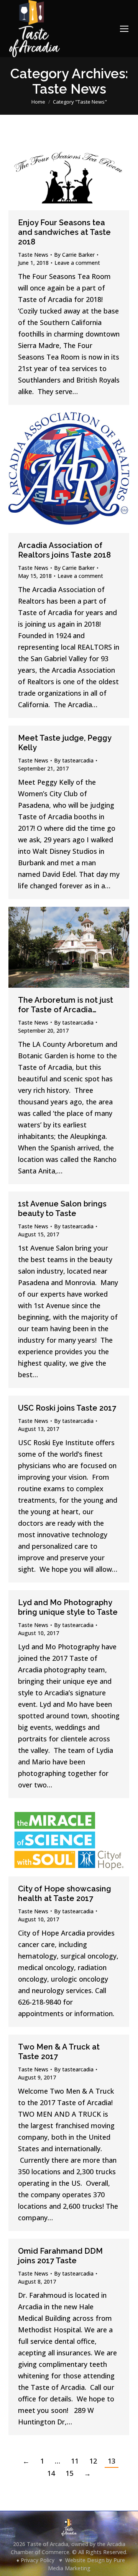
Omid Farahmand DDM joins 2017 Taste (60, 2256)
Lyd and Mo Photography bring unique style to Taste (68, 1607)
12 (93, 2461)
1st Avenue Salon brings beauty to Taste (62, 1209)
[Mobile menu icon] (124, 29)
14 (51, 2473)
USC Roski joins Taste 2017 (67, 1408)
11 (75, 2461)
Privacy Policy (38, 2560)
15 (69, 2473)
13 (112, 2461)
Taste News (33, 255)
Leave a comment (77, 263)
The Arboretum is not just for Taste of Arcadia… (66, 1005)
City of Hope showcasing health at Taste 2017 (65, 1894)
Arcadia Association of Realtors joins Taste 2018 (64, 550)
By (74, 255)
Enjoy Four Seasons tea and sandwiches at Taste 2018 (64, 232)
